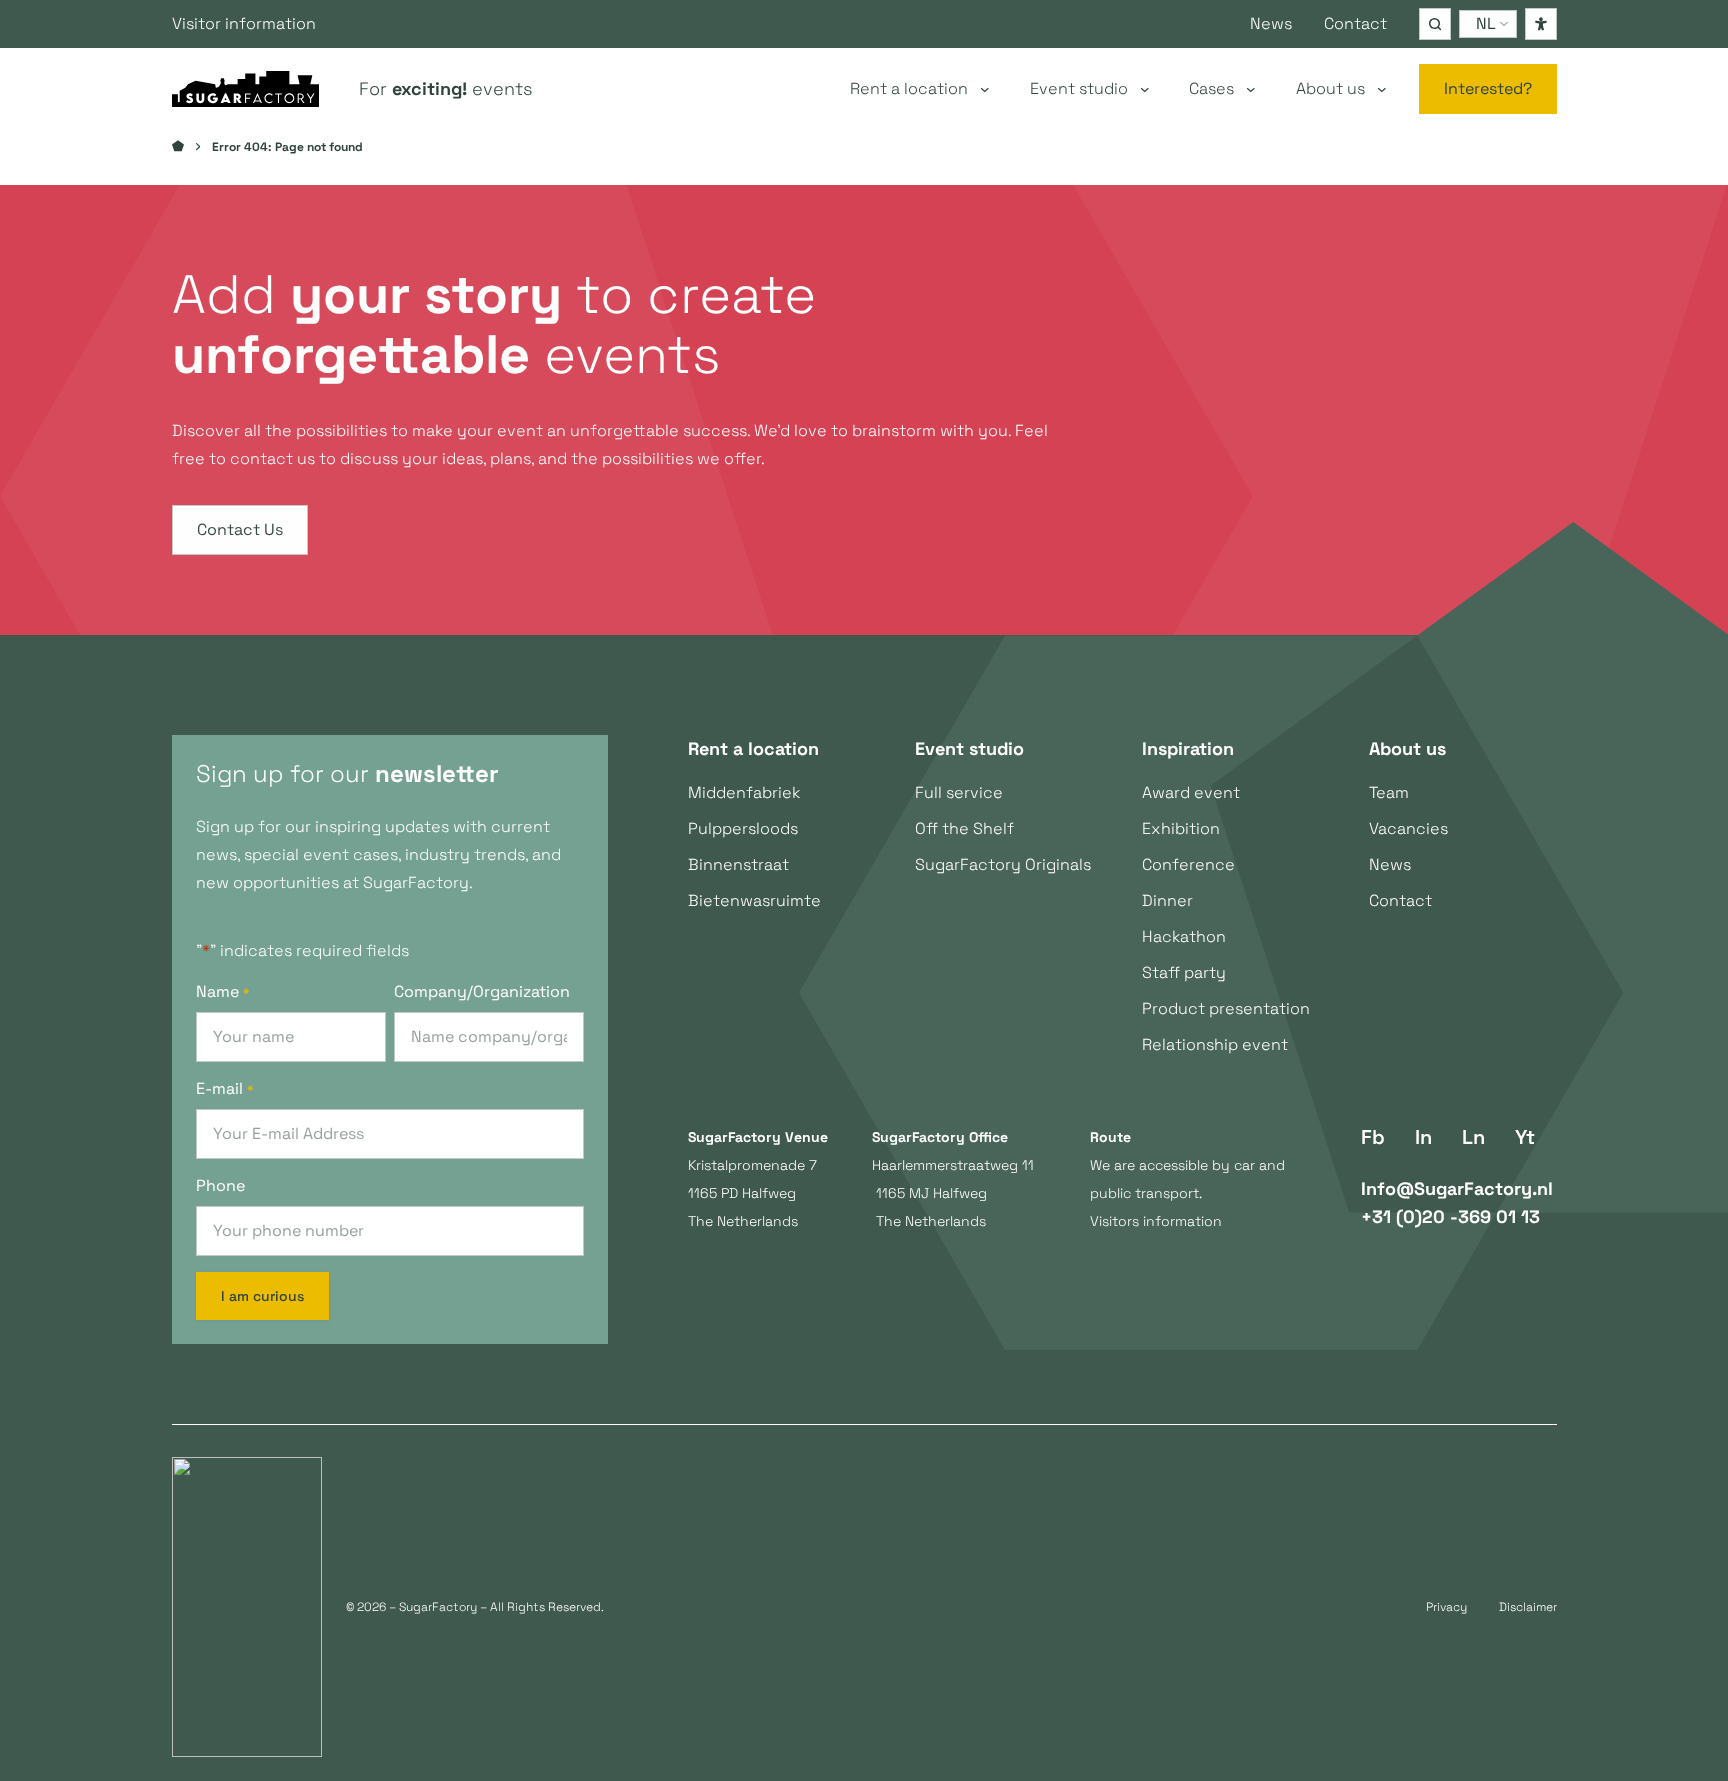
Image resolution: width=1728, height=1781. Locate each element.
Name (222, 991)
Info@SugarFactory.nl (1457, 1188)
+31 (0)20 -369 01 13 (1450, 1216)
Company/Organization (482, 991)
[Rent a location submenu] (985, 89)
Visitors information (1156, 1221)
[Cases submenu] (1251, 89)
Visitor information (244, 23)
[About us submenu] (1382, 89)
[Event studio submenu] (1145, 89)
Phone (220, 1185)
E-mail (224, 1088)
